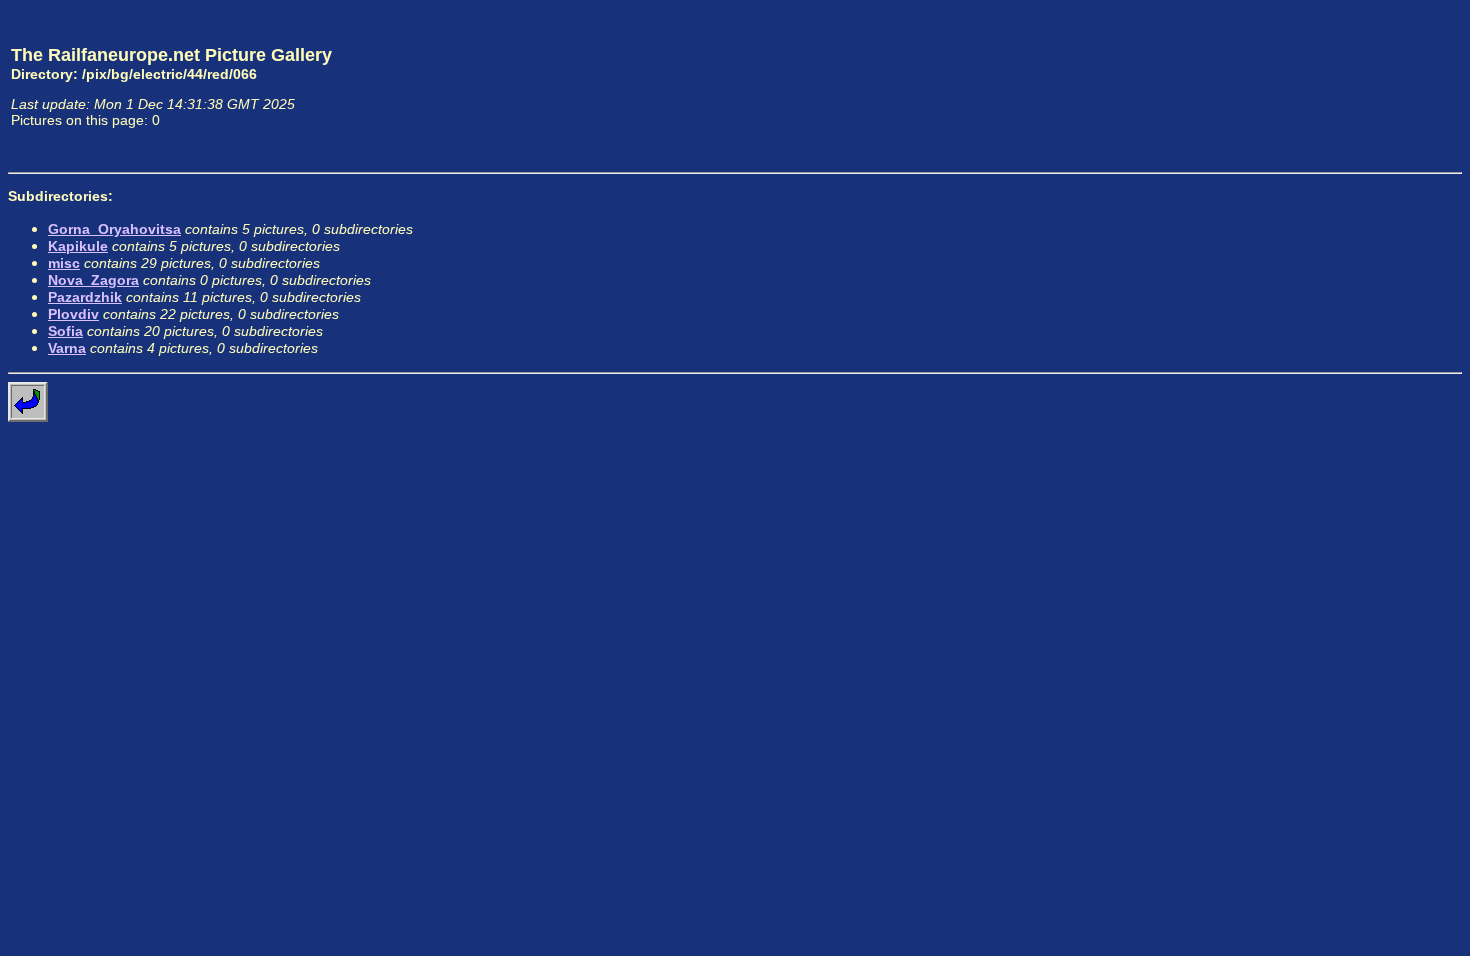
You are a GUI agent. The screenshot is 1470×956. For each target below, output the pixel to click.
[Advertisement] (1369, 86)
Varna (67, 348)
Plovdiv (73, 314)
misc (64, 263)
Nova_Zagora (93, 280)
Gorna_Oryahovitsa (114, 229)
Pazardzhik (85, 297)
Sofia (65, 331)
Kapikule (78, 246)
